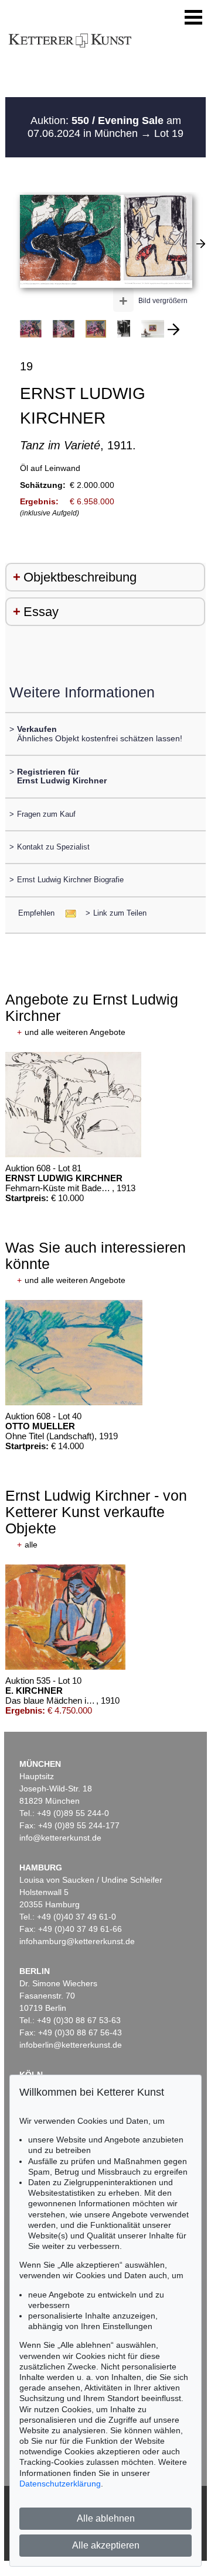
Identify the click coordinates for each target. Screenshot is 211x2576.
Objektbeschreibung (80, 577)
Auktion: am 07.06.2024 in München (104, 127)
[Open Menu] (193, 18)
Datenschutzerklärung (60, 2484)
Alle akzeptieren (106, 2545)
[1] (201, 243)
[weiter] (173, 329)
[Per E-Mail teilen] (67, 913)
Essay (41, 612)
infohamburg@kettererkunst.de (77, 1941)
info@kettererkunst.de (60, 1838)
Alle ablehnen (106, 2518)
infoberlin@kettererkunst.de (71, 2045)
